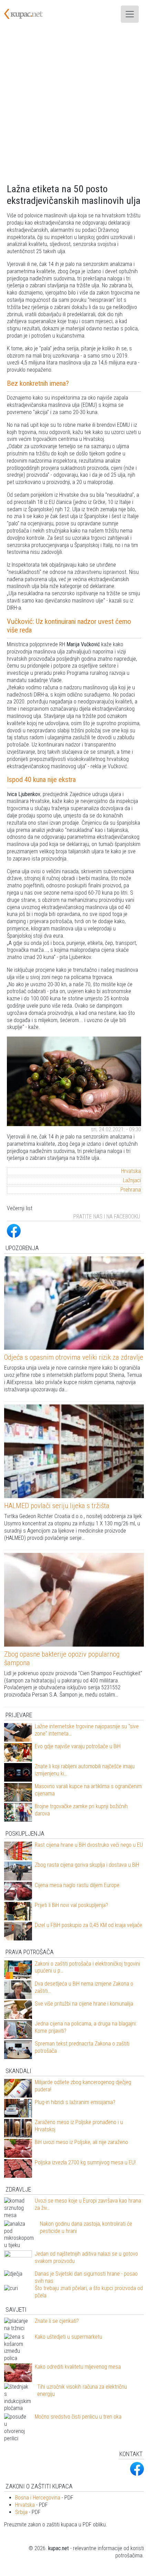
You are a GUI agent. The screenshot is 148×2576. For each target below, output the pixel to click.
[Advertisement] (74, 106)
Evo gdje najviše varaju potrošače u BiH (78, 1746)
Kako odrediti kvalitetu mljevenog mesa (78, 2367)
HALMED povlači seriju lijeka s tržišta (57, 1506)
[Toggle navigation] (130, 14)
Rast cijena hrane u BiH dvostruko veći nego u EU (89, 1845)
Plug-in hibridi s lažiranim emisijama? (75, 2102)
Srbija (21, 2512)
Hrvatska (131, 1171)
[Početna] (28, 14)
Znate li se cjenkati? (57, 2321)
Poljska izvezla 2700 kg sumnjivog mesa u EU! (85, 2162)
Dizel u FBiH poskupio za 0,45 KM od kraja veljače (88, 1925)
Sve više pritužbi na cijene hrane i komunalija (84, 2004)
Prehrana (131, 1190)
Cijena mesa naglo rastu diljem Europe (77, 1885)
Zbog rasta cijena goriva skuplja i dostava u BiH (87, 1865)
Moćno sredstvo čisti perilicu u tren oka (78, 2417)
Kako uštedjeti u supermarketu (68, 2337)
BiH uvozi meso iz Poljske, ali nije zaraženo (81, 2142)
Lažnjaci (132, 1180)
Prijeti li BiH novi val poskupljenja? (71, 1905)
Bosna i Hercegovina (38, 2498)
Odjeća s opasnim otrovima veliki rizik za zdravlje (74, 1357)
